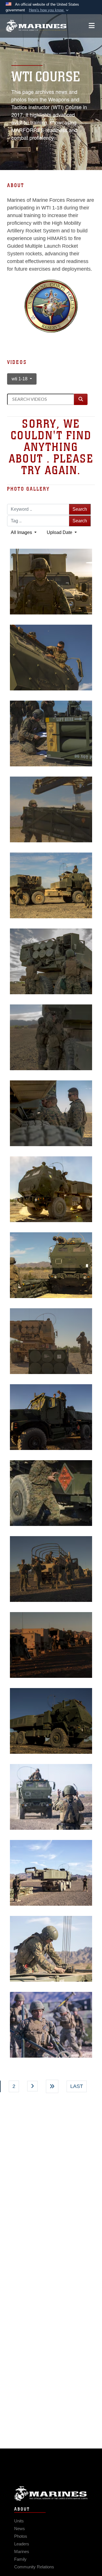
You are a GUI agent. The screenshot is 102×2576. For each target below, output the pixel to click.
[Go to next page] (33, 2086)
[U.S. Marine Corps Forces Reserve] (36, 26)
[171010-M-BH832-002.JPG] (51, 1417)
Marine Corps (51, 2493)
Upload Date (60, 532)
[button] (49, 10)
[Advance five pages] (52, 2086)
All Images (22, 532)
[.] (51, 1493)
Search (80, 509)
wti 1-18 (20, 379)
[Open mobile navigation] (92, 26)
